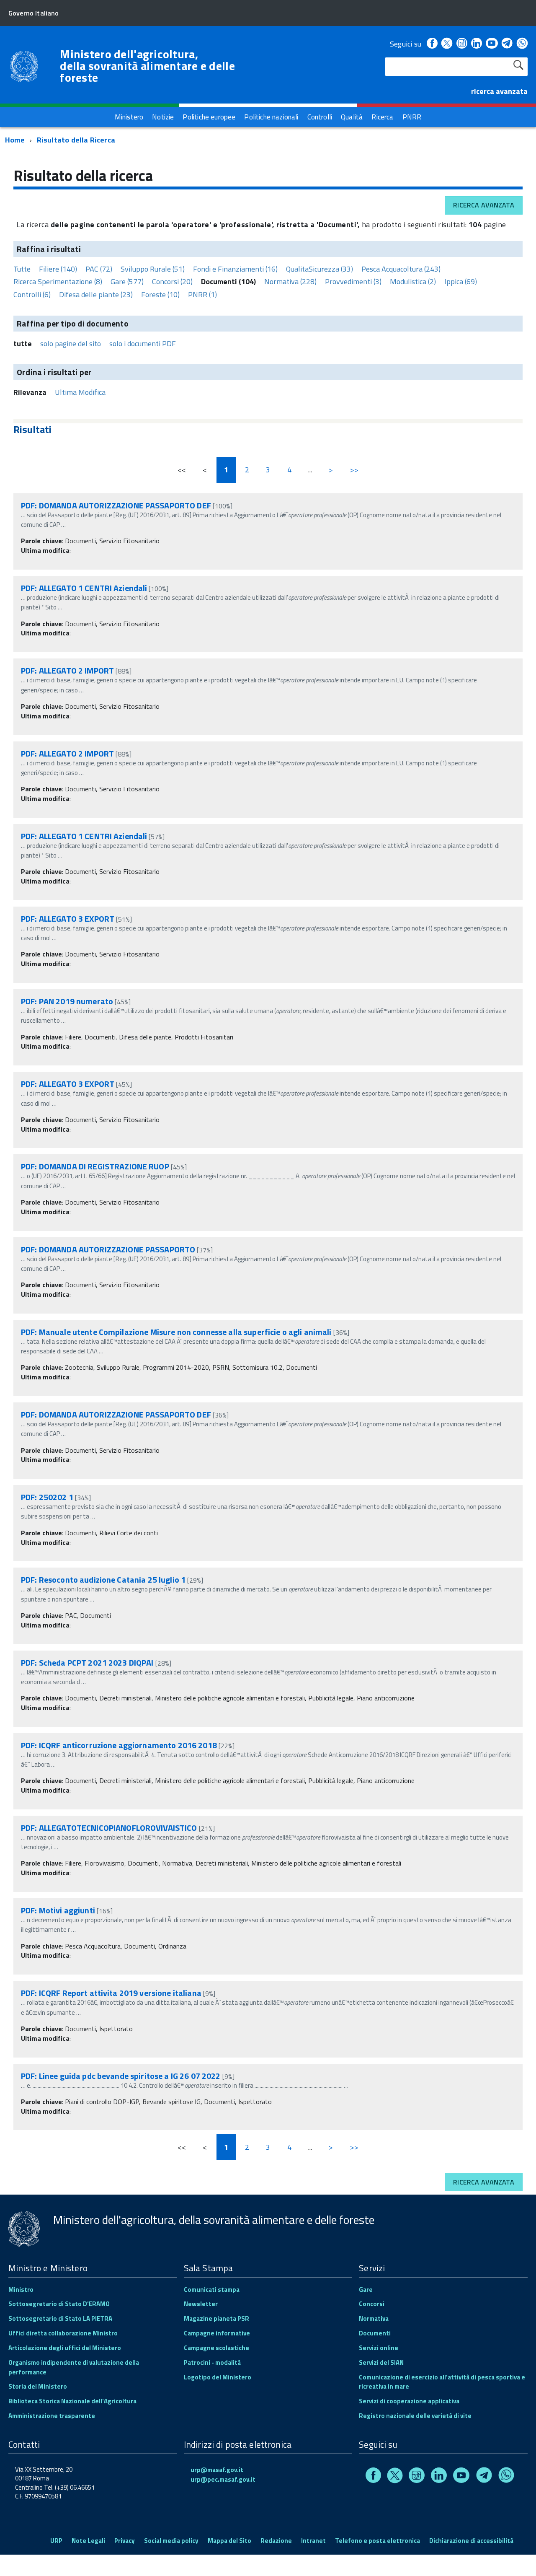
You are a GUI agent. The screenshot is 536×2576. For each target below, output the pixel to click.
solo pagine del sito (71, 343)
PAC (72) (99, 269)
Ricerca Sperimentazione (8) (58, 281)
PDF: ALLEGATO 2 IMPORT (67, 670)
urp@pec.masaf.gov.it (223, 2479)
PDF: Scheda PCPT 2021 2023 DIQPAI (87, 1662)
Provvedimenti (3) (353, 281)
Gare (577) (127, 281)
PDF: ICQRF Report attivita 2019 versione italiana (111, 1993)
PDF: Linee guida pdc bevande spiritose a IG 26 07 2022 (121, 2076)
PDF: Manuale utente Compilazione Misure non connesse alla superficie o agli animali (176, 1332)
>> (354, 470)
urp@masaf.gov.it (217, 2470)
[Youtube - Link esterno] (492, 44)
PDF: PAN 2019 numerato (67, 1001)
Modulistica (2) (413, 281)
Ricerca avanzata (484, 205)
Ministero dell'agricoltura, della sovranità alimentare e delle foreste (147, 66)
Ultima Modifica (80, 392)
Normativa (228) (290, 281)
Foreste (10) (160, 294)
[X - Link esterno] (447, 44)
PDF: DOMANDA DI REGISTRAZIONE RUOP (96, 1166)
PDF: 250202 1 (48, 1497)
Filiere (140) (58, 269)
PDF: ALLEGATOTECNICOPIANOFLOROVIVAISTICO (109, 1828)
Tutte (22, 269)
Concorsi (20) (172, 281)
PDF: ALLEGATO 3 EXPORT (68, 919)
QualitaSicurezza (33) (320, 269)
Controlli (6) (32, 294)
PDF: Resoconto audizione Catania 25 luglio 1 (104, 1580)
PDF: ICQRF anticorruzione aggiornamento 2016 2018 (119, 1745)
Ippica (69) (461, 281)
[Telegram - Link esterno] (507, 44)
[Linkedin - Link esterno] (477, 44)
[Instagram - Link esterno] (462, 44)
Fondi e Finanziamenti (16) (235, 269)
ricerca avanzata (499, 91)
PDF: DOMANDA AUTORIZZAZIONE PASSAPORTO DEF (116, 505)
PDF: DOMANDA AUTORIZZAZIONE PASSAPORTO (108, 1249)
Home (15, 140)
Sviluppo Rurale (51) (153, 269)
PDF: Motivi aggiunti (58, 1910)
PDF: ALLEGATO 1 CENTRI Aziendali (84, 588)
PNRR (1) (202, 294)
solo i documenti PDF (143, 343)
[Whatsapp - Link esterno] (522, 44)
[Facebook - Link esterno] (432, 44)
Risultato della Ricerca (76, 140)
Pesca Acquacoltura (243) (401, 269)
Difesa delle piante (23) (96, 294)
